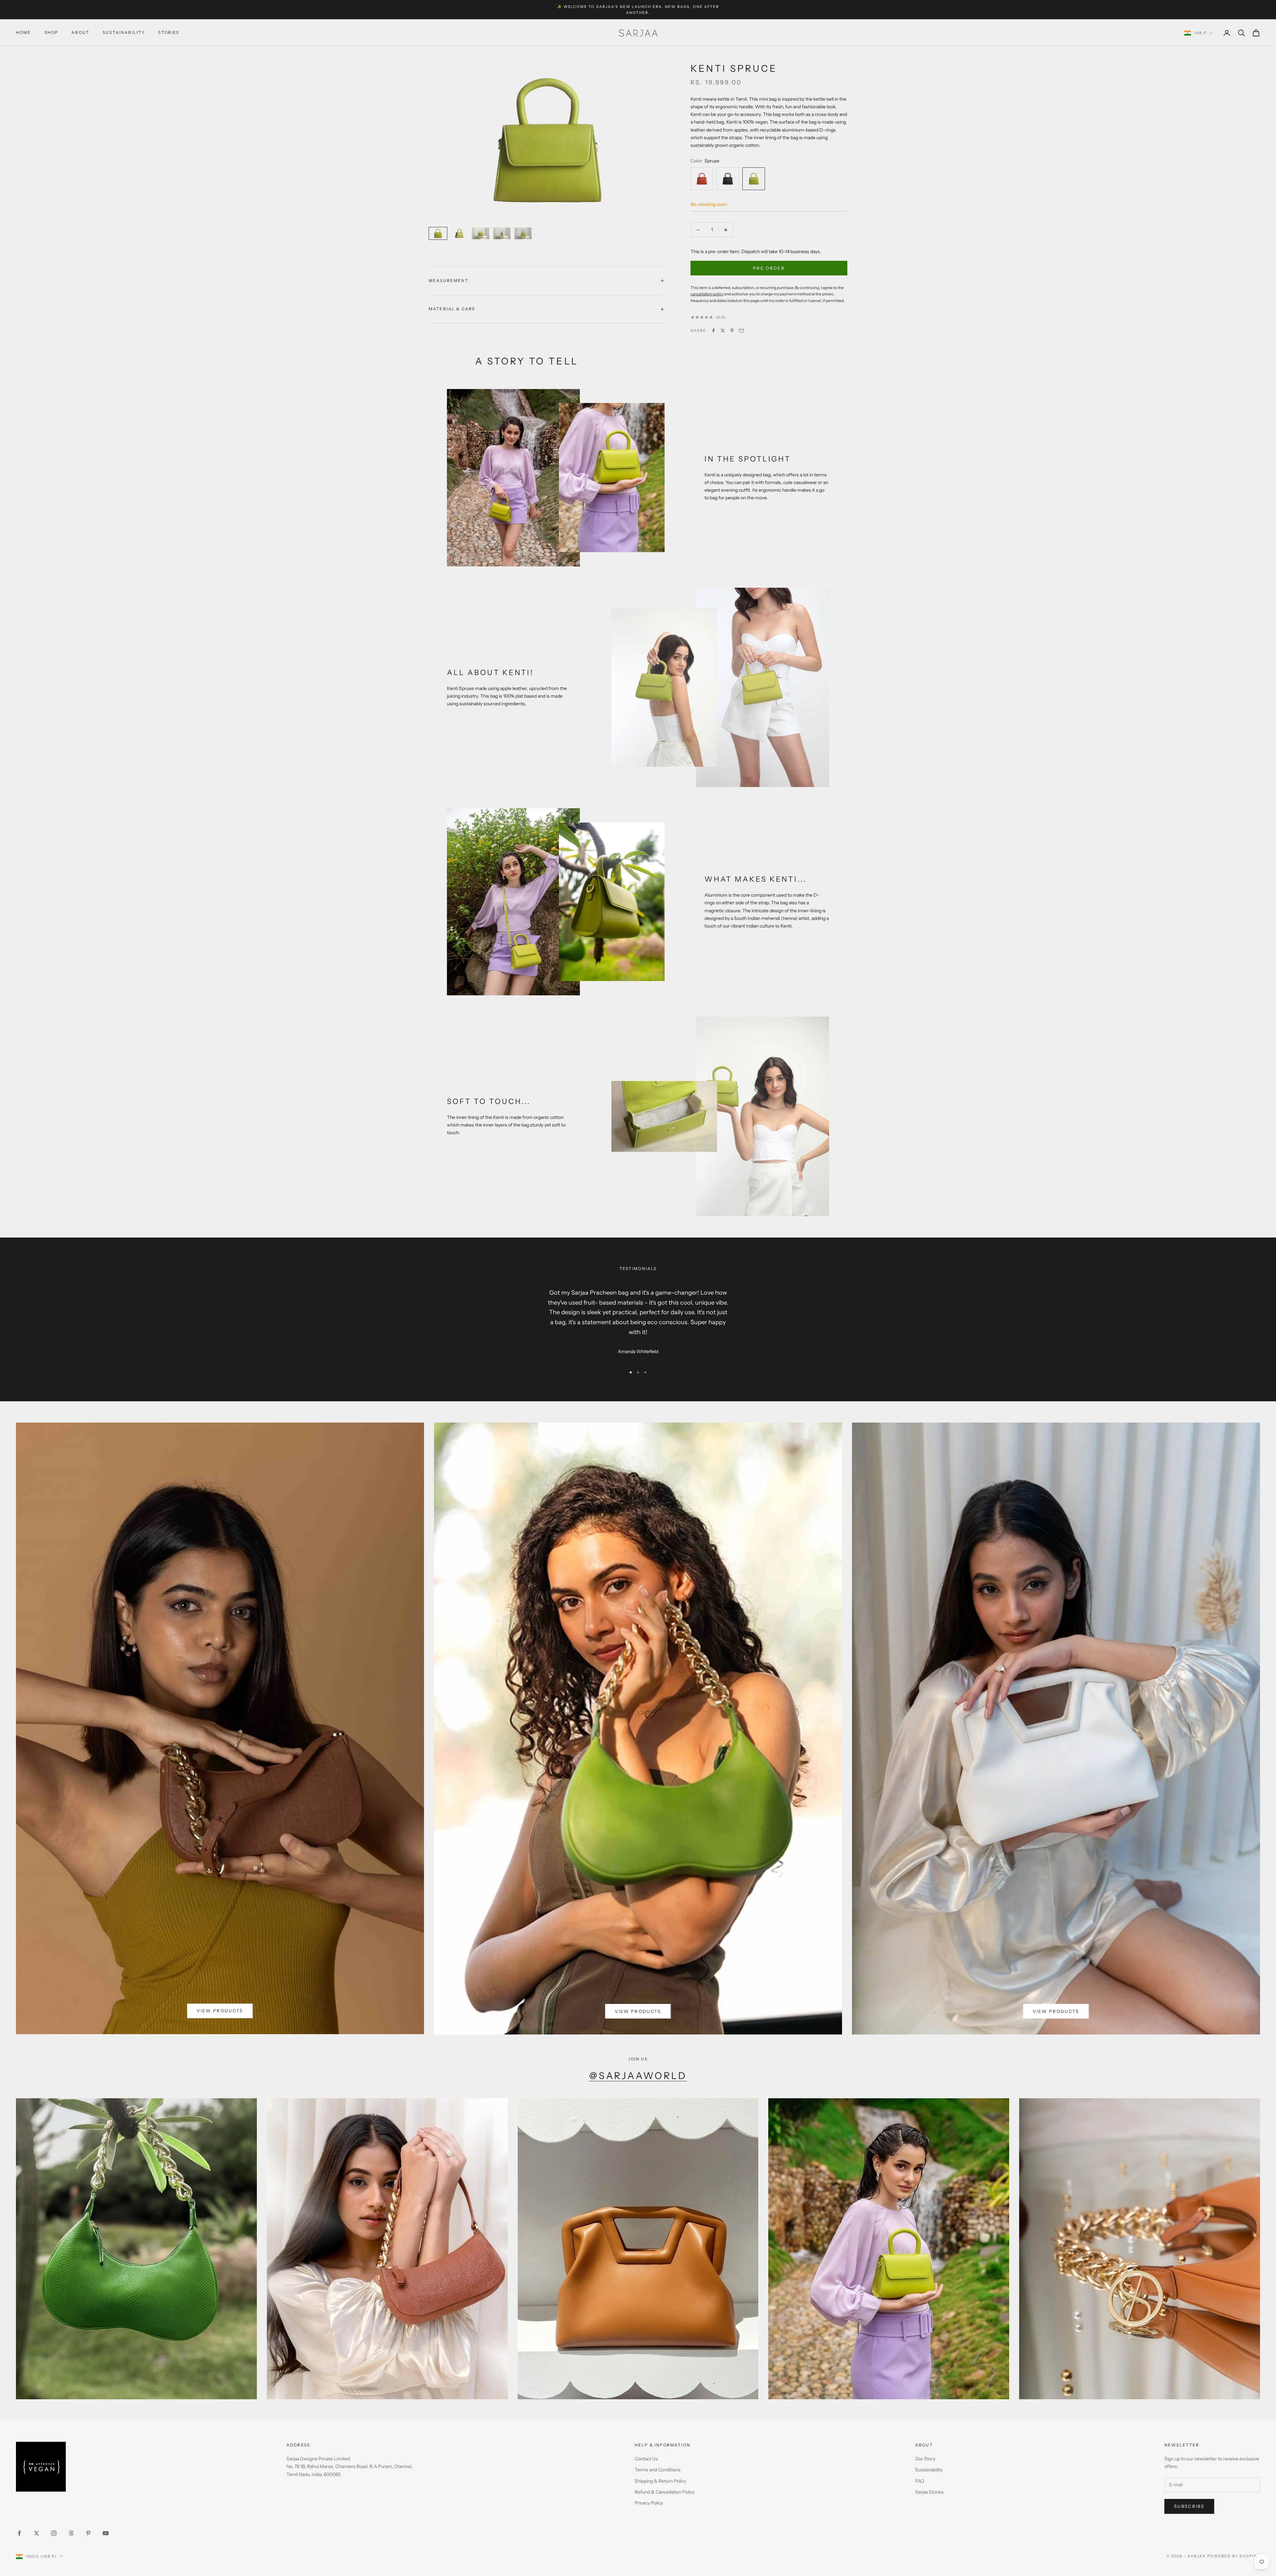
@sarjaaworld (638, 2076)
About (80, 33)
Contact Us (646, 2459)
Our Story (925, 2459)
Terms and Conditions (658, 2470)
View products (220, 2011)
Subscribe (1189, 2506)
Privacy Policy (649, 2503)
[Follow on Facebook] (19, 2533)
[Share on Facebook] (713, 331)
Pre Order (769, 268)
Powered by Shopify (1234, 2556)
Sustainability (124, 33)
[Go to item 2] (459, 233)
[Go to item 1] (438, 233)
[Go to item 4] (502, 233)
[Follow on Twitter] (37, 2533)
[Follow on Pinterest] (88, 2533)
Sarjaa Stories (929, 2492)
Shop (52, 33)
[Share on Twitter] (723, 331)
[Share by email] (741, 331)
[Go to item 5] (523, 233)
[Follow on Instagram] (54, 2533)
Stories (169, 33)
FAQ (920, 2481)
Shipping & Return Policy (660, 2481)
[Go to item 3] (480, 233)
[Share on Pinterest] (732, 331)
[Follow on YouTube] (106, 2533)
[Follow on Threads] (71, 2533)
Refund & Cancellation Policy (665, 2492)
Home (24, 33)
